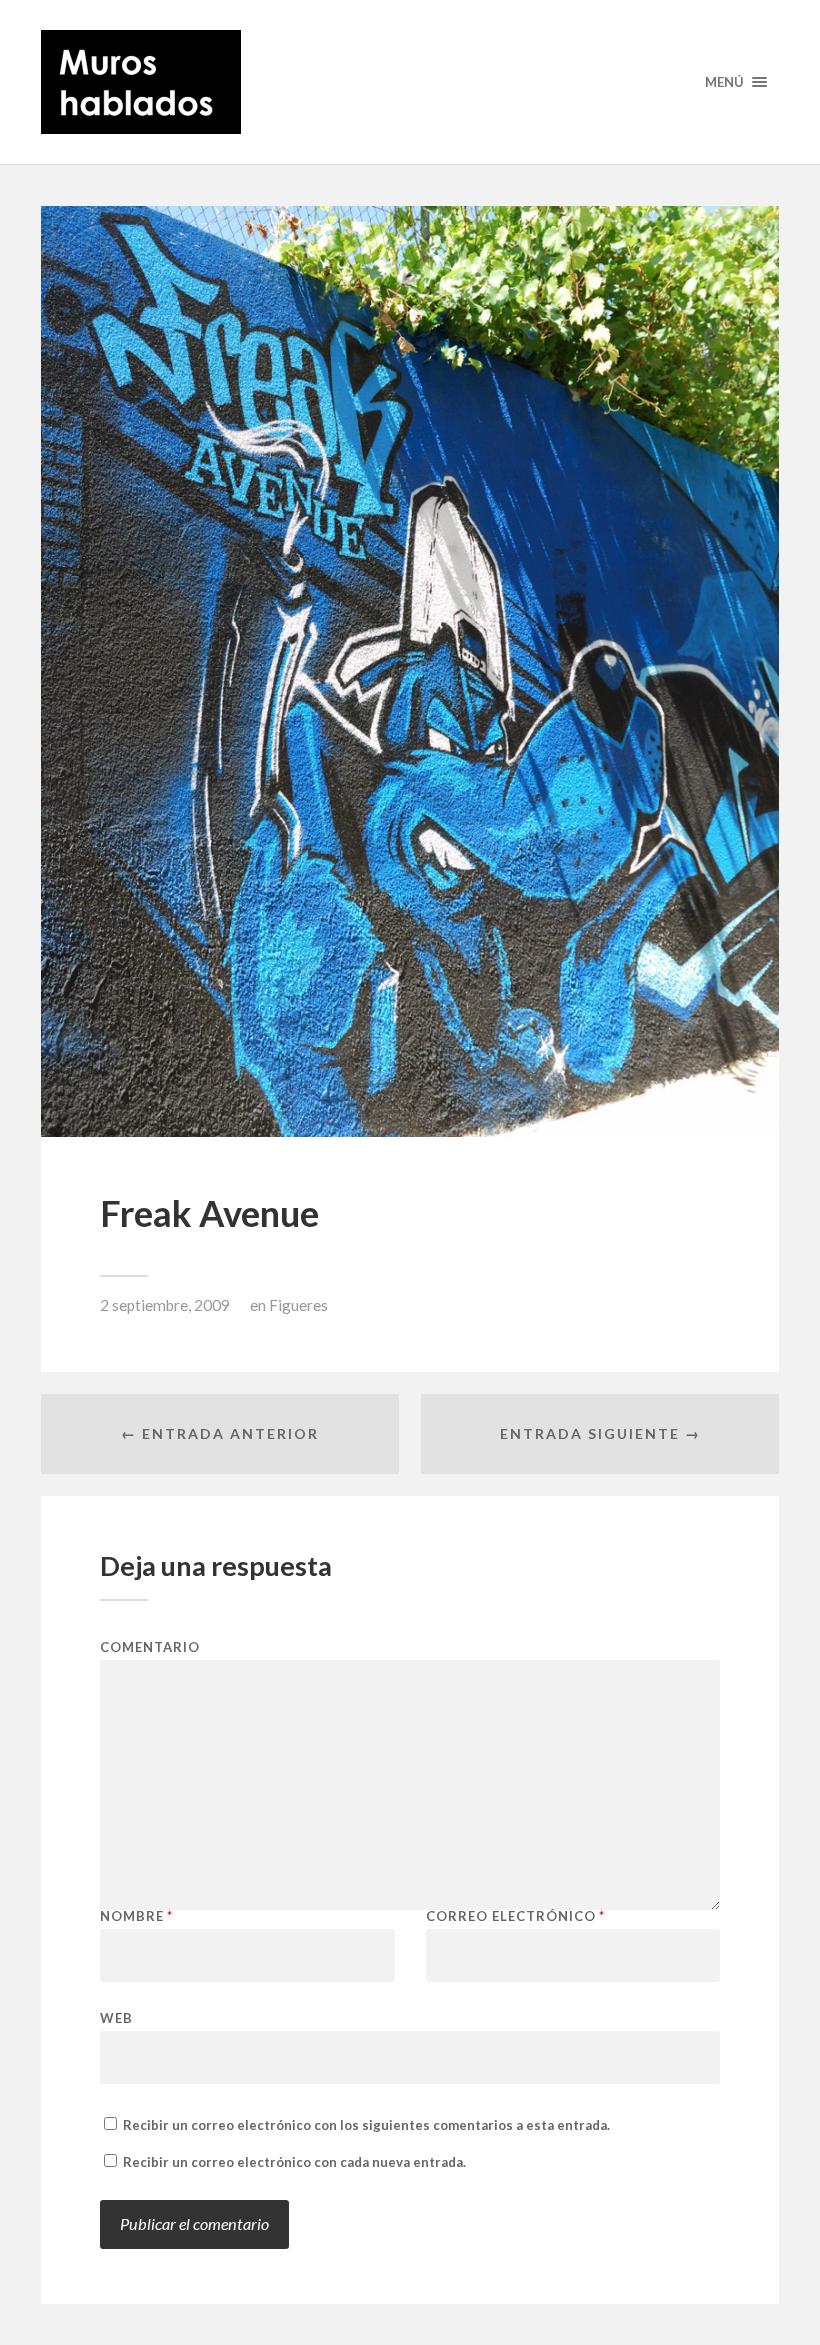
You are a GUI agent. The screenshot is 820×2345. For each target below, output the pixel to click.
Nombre (136, 1916)
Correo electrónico (515, 1916)
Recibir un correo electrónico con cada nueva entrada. (294, 2162)
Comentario (150, 1647)
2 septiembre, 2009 (165, 1305)
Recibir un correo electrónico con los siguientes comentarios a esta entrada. (366, 2125)
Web (116, 2017)
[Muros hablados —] (410, 82)
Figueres (298, 1305)
